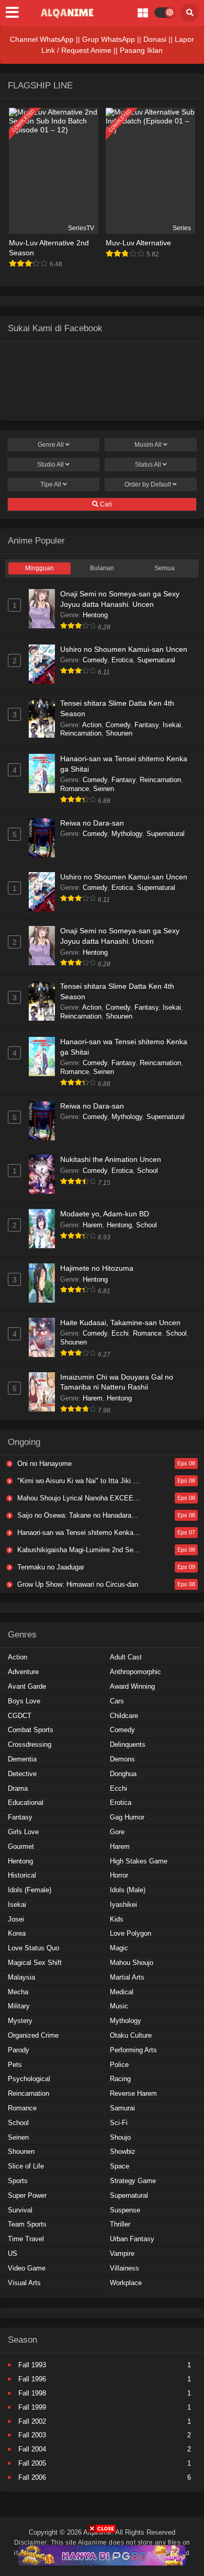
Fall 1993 (32, 2365)
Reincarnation (81, 733)
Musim (148, 445)
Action (92, 725)
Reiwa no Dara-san (92, 823)
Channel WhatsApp (42, 39)
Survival (20, 2210)
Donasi (155, 39)
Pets (15, 2065)
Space (120, 2166)
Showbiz (123, 2151)
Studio (50, 465)
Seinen (104, 789)
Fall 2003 (32, 2435)
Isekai (172, 725)
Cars (117, 1701)
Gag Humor (127, 1817)
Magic (119, 1948)
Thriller (120, 2224)
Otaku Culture (131, 2035)
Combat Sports (31, 1730)
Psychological (29, 2079)
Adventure (23, 1672)
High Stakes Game (139, 1861)
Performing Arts (133, 2050)
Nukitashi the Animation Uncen (111, 1159)
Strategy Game (133, 2181)
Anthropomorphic (135, 1672)
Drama (18, 1788)
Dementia (22, 1759)
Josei (16, 1919)
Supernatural (156, 660)
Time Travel (26, 2239)
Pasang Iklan (141, 50)
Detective (22, 1774)
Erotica (122, 660)
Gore (117, 1832)
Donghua (123, 1774)
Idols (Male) (128, 1890)
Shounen (119, 733)
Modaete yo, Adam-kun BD (105, 1214)
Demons (122, 1759)
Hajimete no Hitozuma (97, 1268)
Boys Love (24, 1701)
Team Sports (27, 2224)
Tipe (51, 484)
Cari (105, 504)
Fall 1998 (32, 2393)
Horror (119, 1875)
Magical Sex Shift (35, 1963)
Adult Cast (126, 1657)
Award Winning (132, 1686)
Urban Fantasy (132, 2239)
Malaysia (21, 1977)
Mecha (18, 1992)
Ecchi (120, 1333)
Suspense (125, 2210)
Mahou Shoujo (132, 1963)
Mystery (20, 2021)
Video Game (27, 2268)
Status (148, 465)
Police (119, 2065)
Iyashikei (123, 1905)
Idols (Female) (30, 1890)
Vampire (122, 2253)
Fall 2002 (32, 2421)
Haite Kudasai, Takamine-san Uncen (120, 1323)
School (148, 1171)
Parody (19, 2050)
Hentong (95, 615)
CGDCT (20, 1716)
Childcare (124, 1716)
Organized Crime (33, 2035)
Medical (122, 1992)
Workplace (126, 2283)
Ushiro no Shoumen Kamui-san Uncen (124, 649)
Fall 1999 (32, 2407)
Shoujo (120, 2137)
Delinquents (128, 1744)
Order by (148, 484)
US (13, 2253)
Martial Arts (127, 1977)
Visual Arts (24, 2283)
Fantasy (146, 725)
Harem (93, 1225)
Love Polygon (131, 1933)
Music (119, 2006)
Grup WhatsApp (109, 39)
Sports (18, 2181)
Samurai (122, 2108)
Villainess (124, 2268)
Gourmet (21, 1846)
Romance (75, 789)
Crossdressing (30, 1744)
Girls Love (23, 1832)
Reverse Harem (133, 2093)
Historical (22, 1875)
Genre (51, 445)
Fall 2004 (32, 2449)
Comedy (95, 660)
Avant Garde (27, 1686)
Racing (120, 2079)
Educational (26, 1803)
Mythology (127, 834)
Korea (17, 1933)
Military (19, 2006)
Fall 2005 (32, 2463)
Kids (117, 1919)
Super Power (27, 2195)
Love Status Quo (33, 1948)
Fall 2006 (32, 2477)
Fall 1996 (32, 2379)
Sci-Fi (119, 2123)
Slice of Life (26, 2166)
